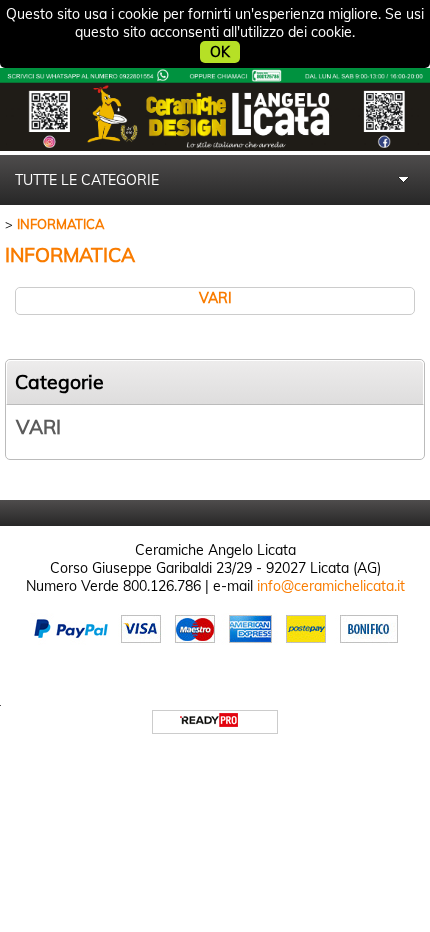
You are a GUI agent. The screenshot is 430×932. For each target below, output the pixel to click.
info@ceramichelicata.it (331, 586)
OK (220, 52)
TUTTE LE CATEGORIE (87, 180)
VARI (38, 427)
